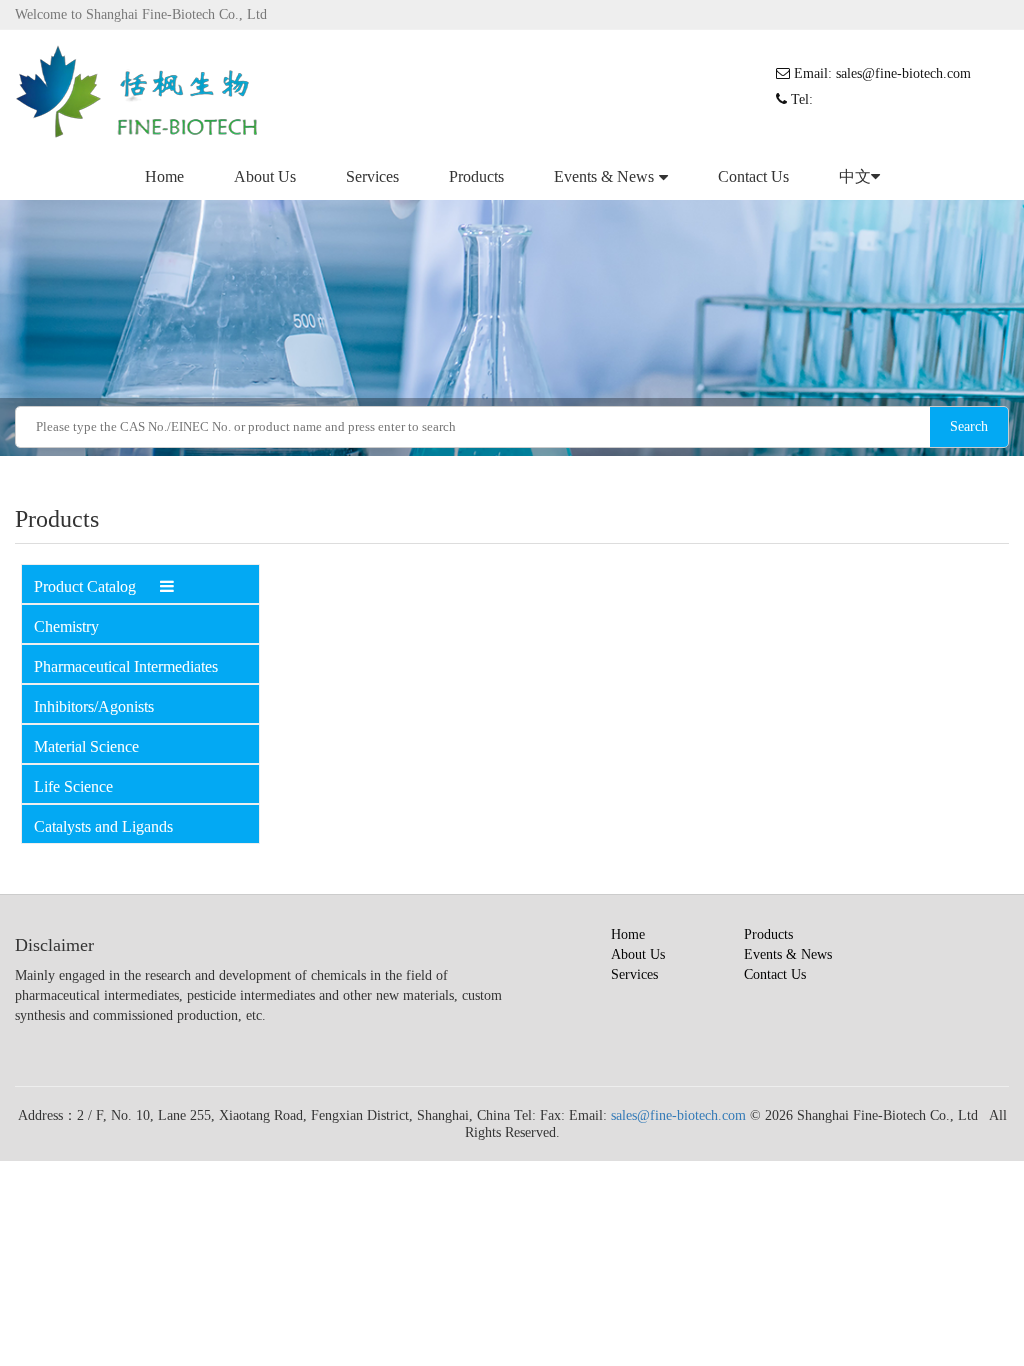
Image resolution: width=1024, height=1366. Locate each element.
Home (164, 176)
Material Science (86, 746)
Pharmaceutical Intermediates (126, 666)
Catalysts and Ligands (103, 826)
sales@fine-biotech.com (678, 1115)
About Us (265, 176)
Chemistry (66, 626)
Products (476, 176)
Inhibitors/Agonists (94, 706)
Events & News (604, 176)
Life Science (73, 786)
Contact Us (753, 176)
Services (372, 176)
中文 (855, 176)
